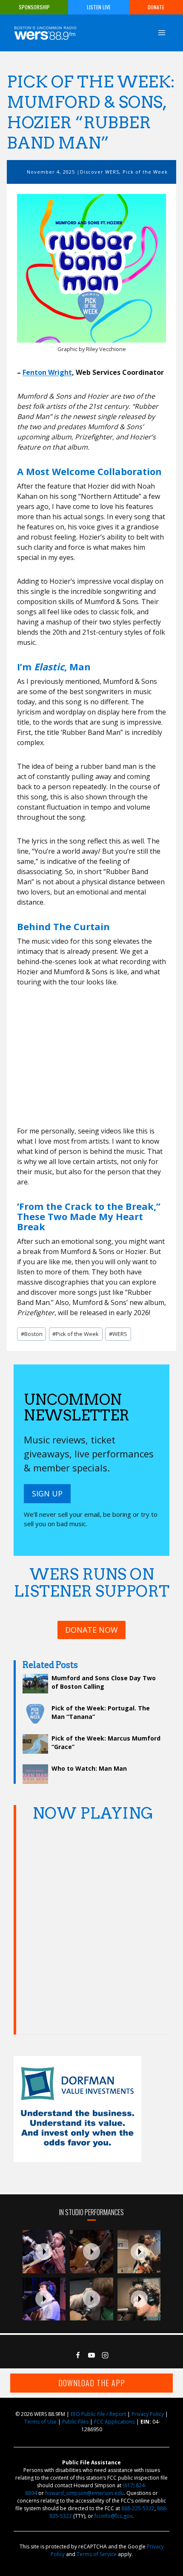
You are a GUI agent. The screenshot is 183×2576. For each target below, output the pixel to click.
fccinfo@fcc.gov (113, 2516)
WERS (118, 1334)
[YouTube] (91, 2355)
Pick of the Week (145, 172)
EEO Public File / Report (98, 2414)
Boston (32, 1334)
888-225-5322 (138, 2508)
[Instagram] (105, 2355)
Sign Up (47, 1493)
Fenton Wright (47, 372)
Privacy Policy (148, 2414)
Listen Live (99, 7)
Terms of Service (97, 2554)
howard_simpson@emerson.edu (84, 2493)
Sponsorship (34, 7)
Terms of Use (40, 2422)
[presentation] (44, 2252)
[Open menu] (162, 32)
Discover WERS (100, 172)
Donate (156, 7)
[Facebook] (78, 2355)
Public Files (75, 2422)
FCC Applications (114, 2422)
